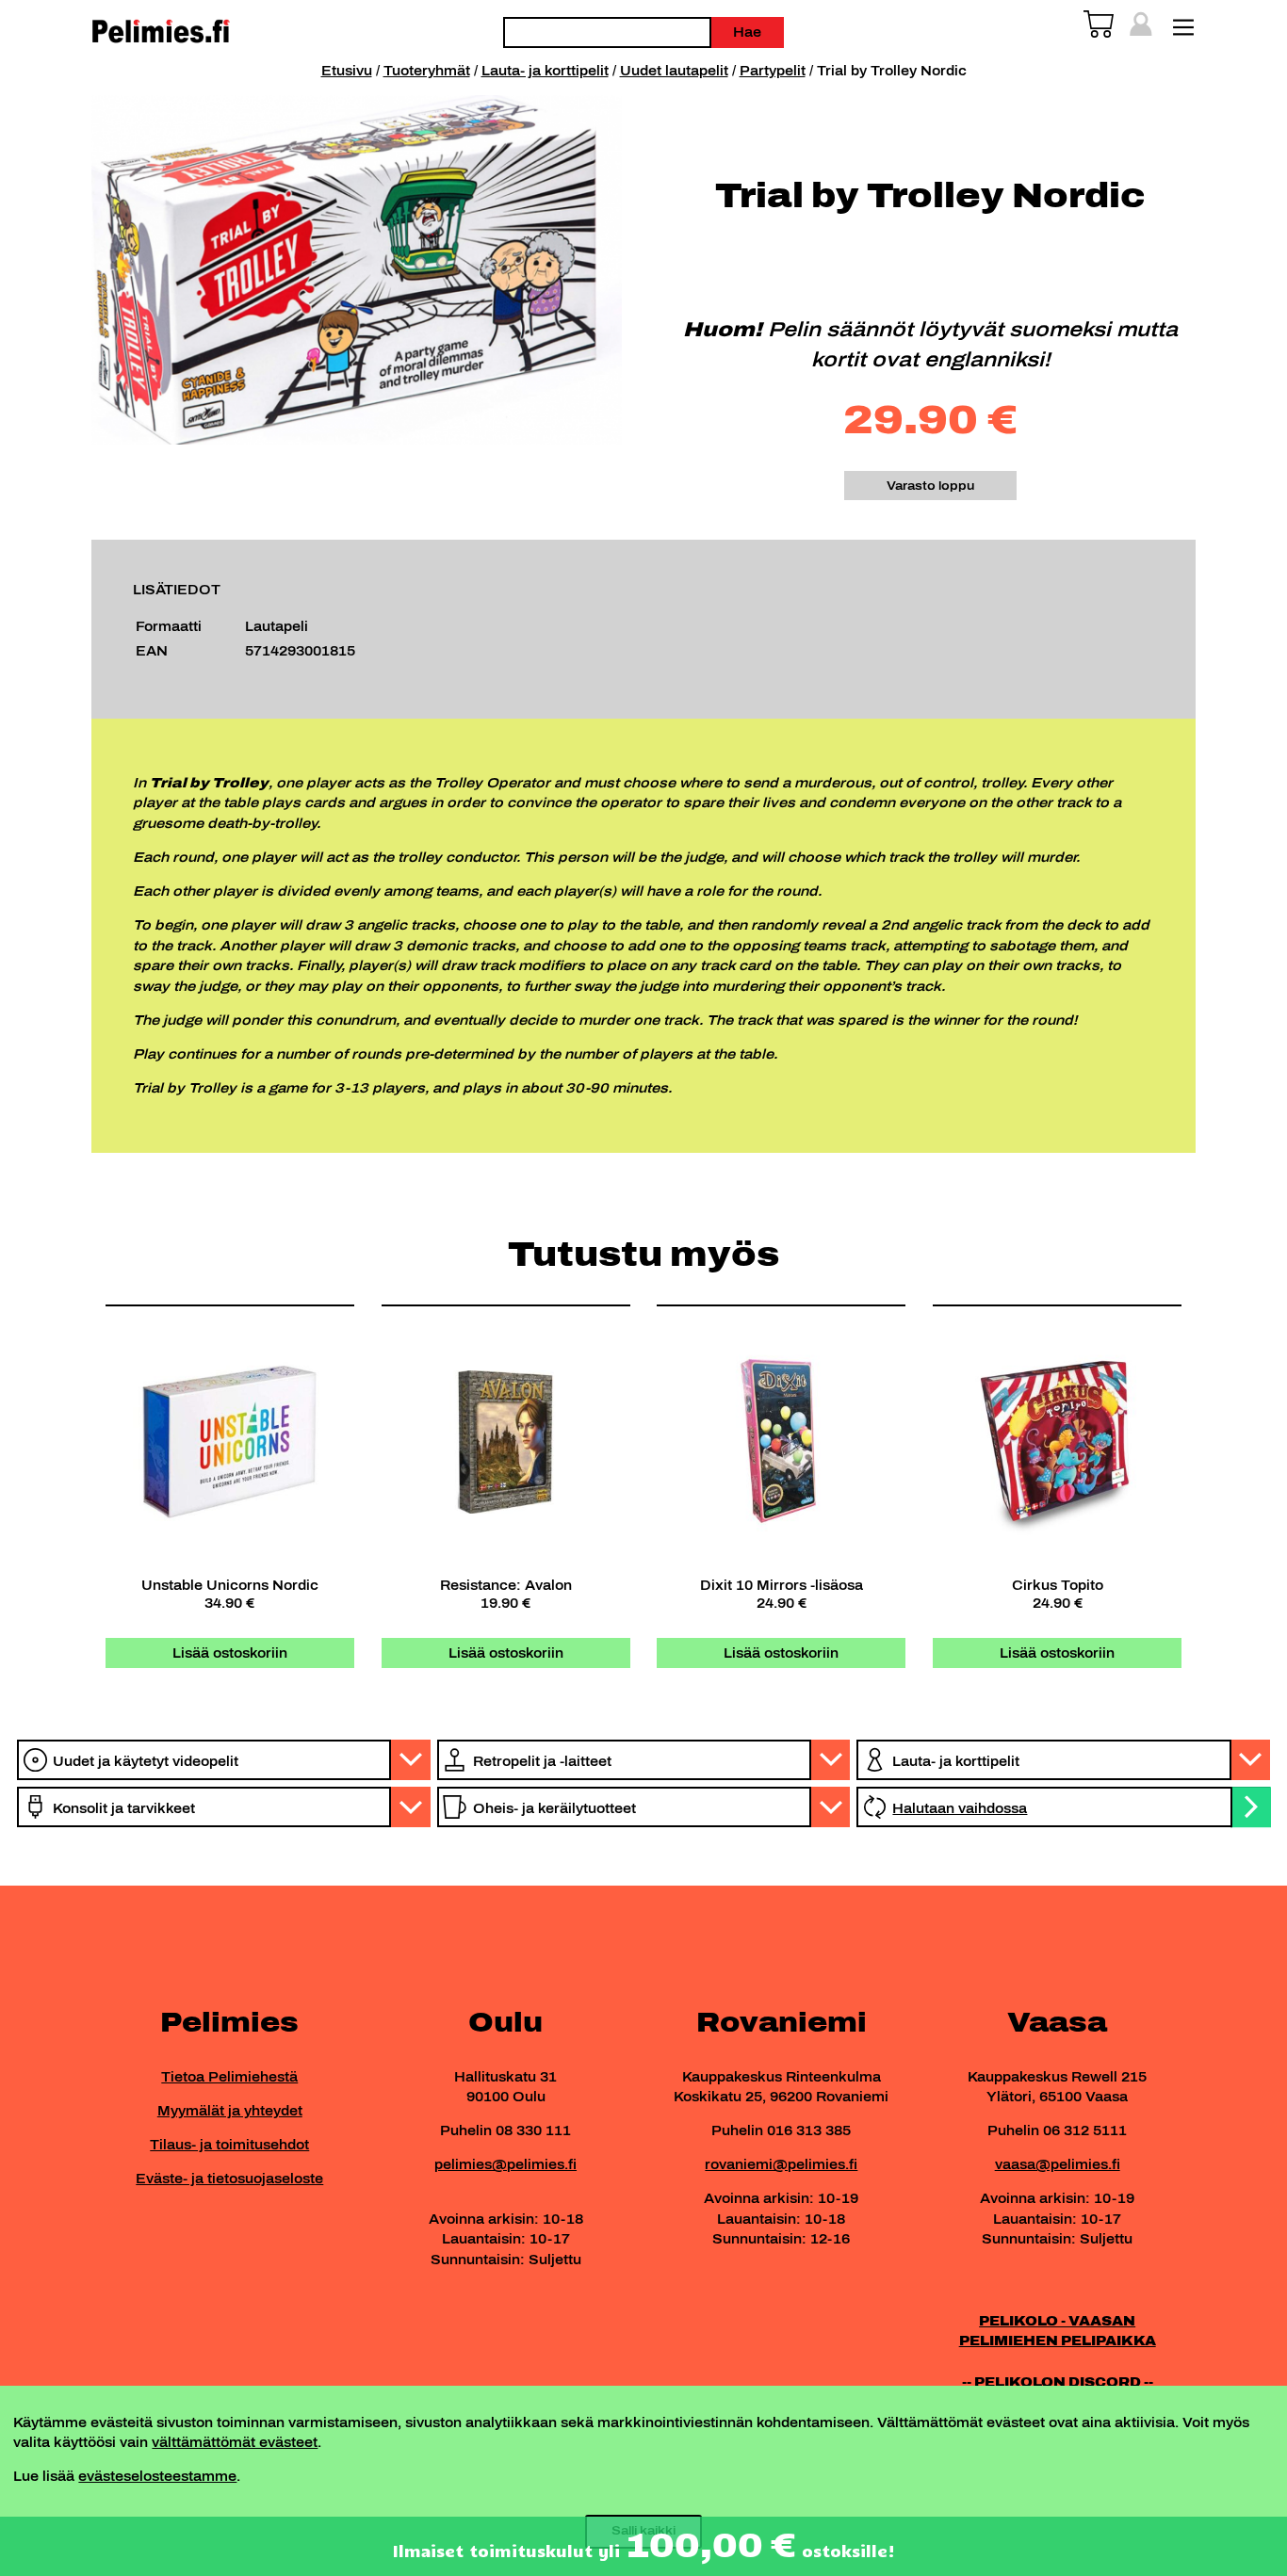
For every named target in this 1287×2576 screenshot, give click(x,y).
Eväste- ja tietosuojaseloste (229, 2179)
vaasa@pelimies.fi (1058, 2164)
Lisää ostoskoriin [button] (230, 1653)
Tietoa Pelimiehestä (229, 2077)
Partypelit (773, 71)
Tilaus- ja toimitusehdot (229, 2145)
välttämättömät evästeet (235, 2442)
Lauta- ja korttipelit (545, 71)
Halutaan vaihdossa (960, 1808)
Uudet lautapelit (674, 71)
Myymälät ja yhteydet (230, 2111)
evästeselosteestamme (157, 2476)
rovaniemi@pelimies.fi (781, 2164)
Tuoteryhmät (427, 71)
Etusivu (347, 71)
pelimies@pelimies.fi (505, 2164)
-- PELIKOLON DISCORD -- (1058, 2382)
